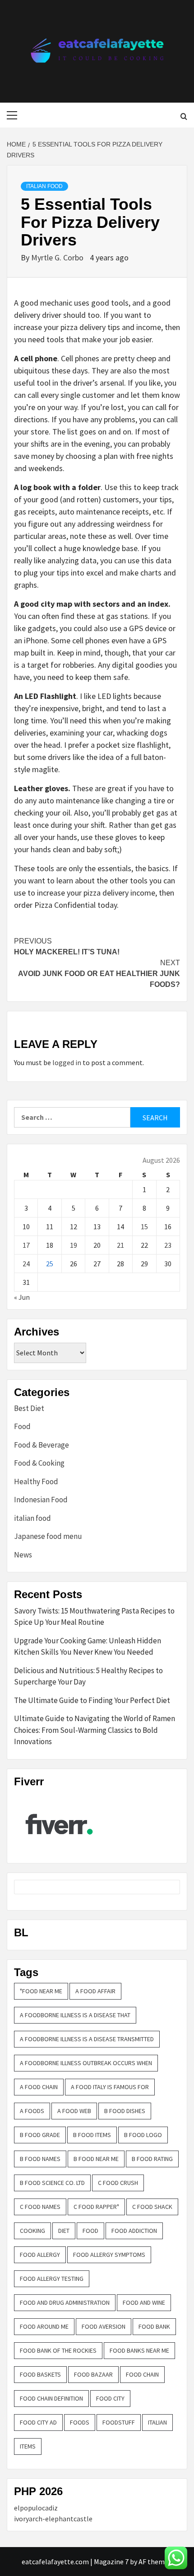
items (28, 2446)
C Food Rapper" (96, 2207)
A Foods (32, 2111)
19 (74, 1245)
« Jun (22, 1297)
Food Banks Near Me (139, 2350)
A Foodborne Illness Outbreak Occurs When (86, 2063)
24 (26, 1264)
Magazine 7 (111, 2562)
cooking (32, 2231)
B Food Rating (152, 2159)
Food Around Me (44, 2326)
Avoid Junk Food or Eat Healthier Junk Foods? (99, 974)
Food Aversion (104, 2326)
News (23, 1555)
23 (168, 1245)
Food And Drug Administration (65, 2302)
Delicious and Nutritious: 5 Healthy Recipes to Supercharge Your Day (88, 1676)
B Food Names (40, 2159)
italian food (44, 186)
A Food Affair (95, 1991)
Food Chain (142, 2374)
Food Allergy (40, 2255)
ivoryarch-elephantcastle (53, 2519)
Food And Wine (144, 2302)
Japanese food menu (48, 1536)
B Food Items (92, 2135)
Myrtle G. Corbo (58, 257)
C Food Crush (118, 2183)
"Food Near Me (41, 1991)
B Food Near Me (96, 2159)
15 (144, 1227)
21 (120, 1245)
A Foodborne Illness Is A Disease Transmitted (87, 2039)
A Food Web (74, 2111)
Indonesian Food (41, 1500)
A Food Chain (39, 2087)
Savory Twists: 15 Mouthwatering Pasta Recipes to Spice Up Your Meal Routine (94, 1617)
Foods (80, 2422)
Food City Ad (38, 2422)
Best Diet (29, 1408)
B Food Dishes (125, 2111)
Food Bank (154, 2326)
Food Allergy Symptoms (109, 2255)
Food (22, 1426)
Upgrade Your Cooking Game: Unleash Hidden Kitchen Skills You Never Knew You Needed (88, 1647)
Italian (157, 2422)
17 (26, 1245)
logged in (67, 1062)
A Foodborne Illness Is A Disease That (75, 2015)
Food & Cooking (39, 1463)
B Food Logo (143, 2135)
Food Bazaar (93, 2374)
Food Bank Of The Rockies (58, 2350)
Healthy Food (36, 1481)
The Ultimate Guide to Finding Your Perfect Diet (92, 1700)
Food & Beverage (42, 1445)
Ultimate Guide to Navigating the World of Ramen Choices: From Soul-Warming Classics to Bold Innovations (95, 1730)
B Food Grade (40, 2135)
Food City (110, 2398)
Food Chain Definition (51, 2398)
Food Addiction (134, 2231)
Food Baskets (40, 2374)
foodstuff (119, 2422)
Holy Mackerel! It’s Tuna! (67, 946)
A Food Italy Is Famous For (110, 2087)
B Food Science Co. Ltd (52, 2183)
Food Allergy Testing (52, 2279)
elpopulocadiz (36, 2508)
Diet (64, 2231)
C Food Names (40, 2207)
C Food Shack (152, 2207)
